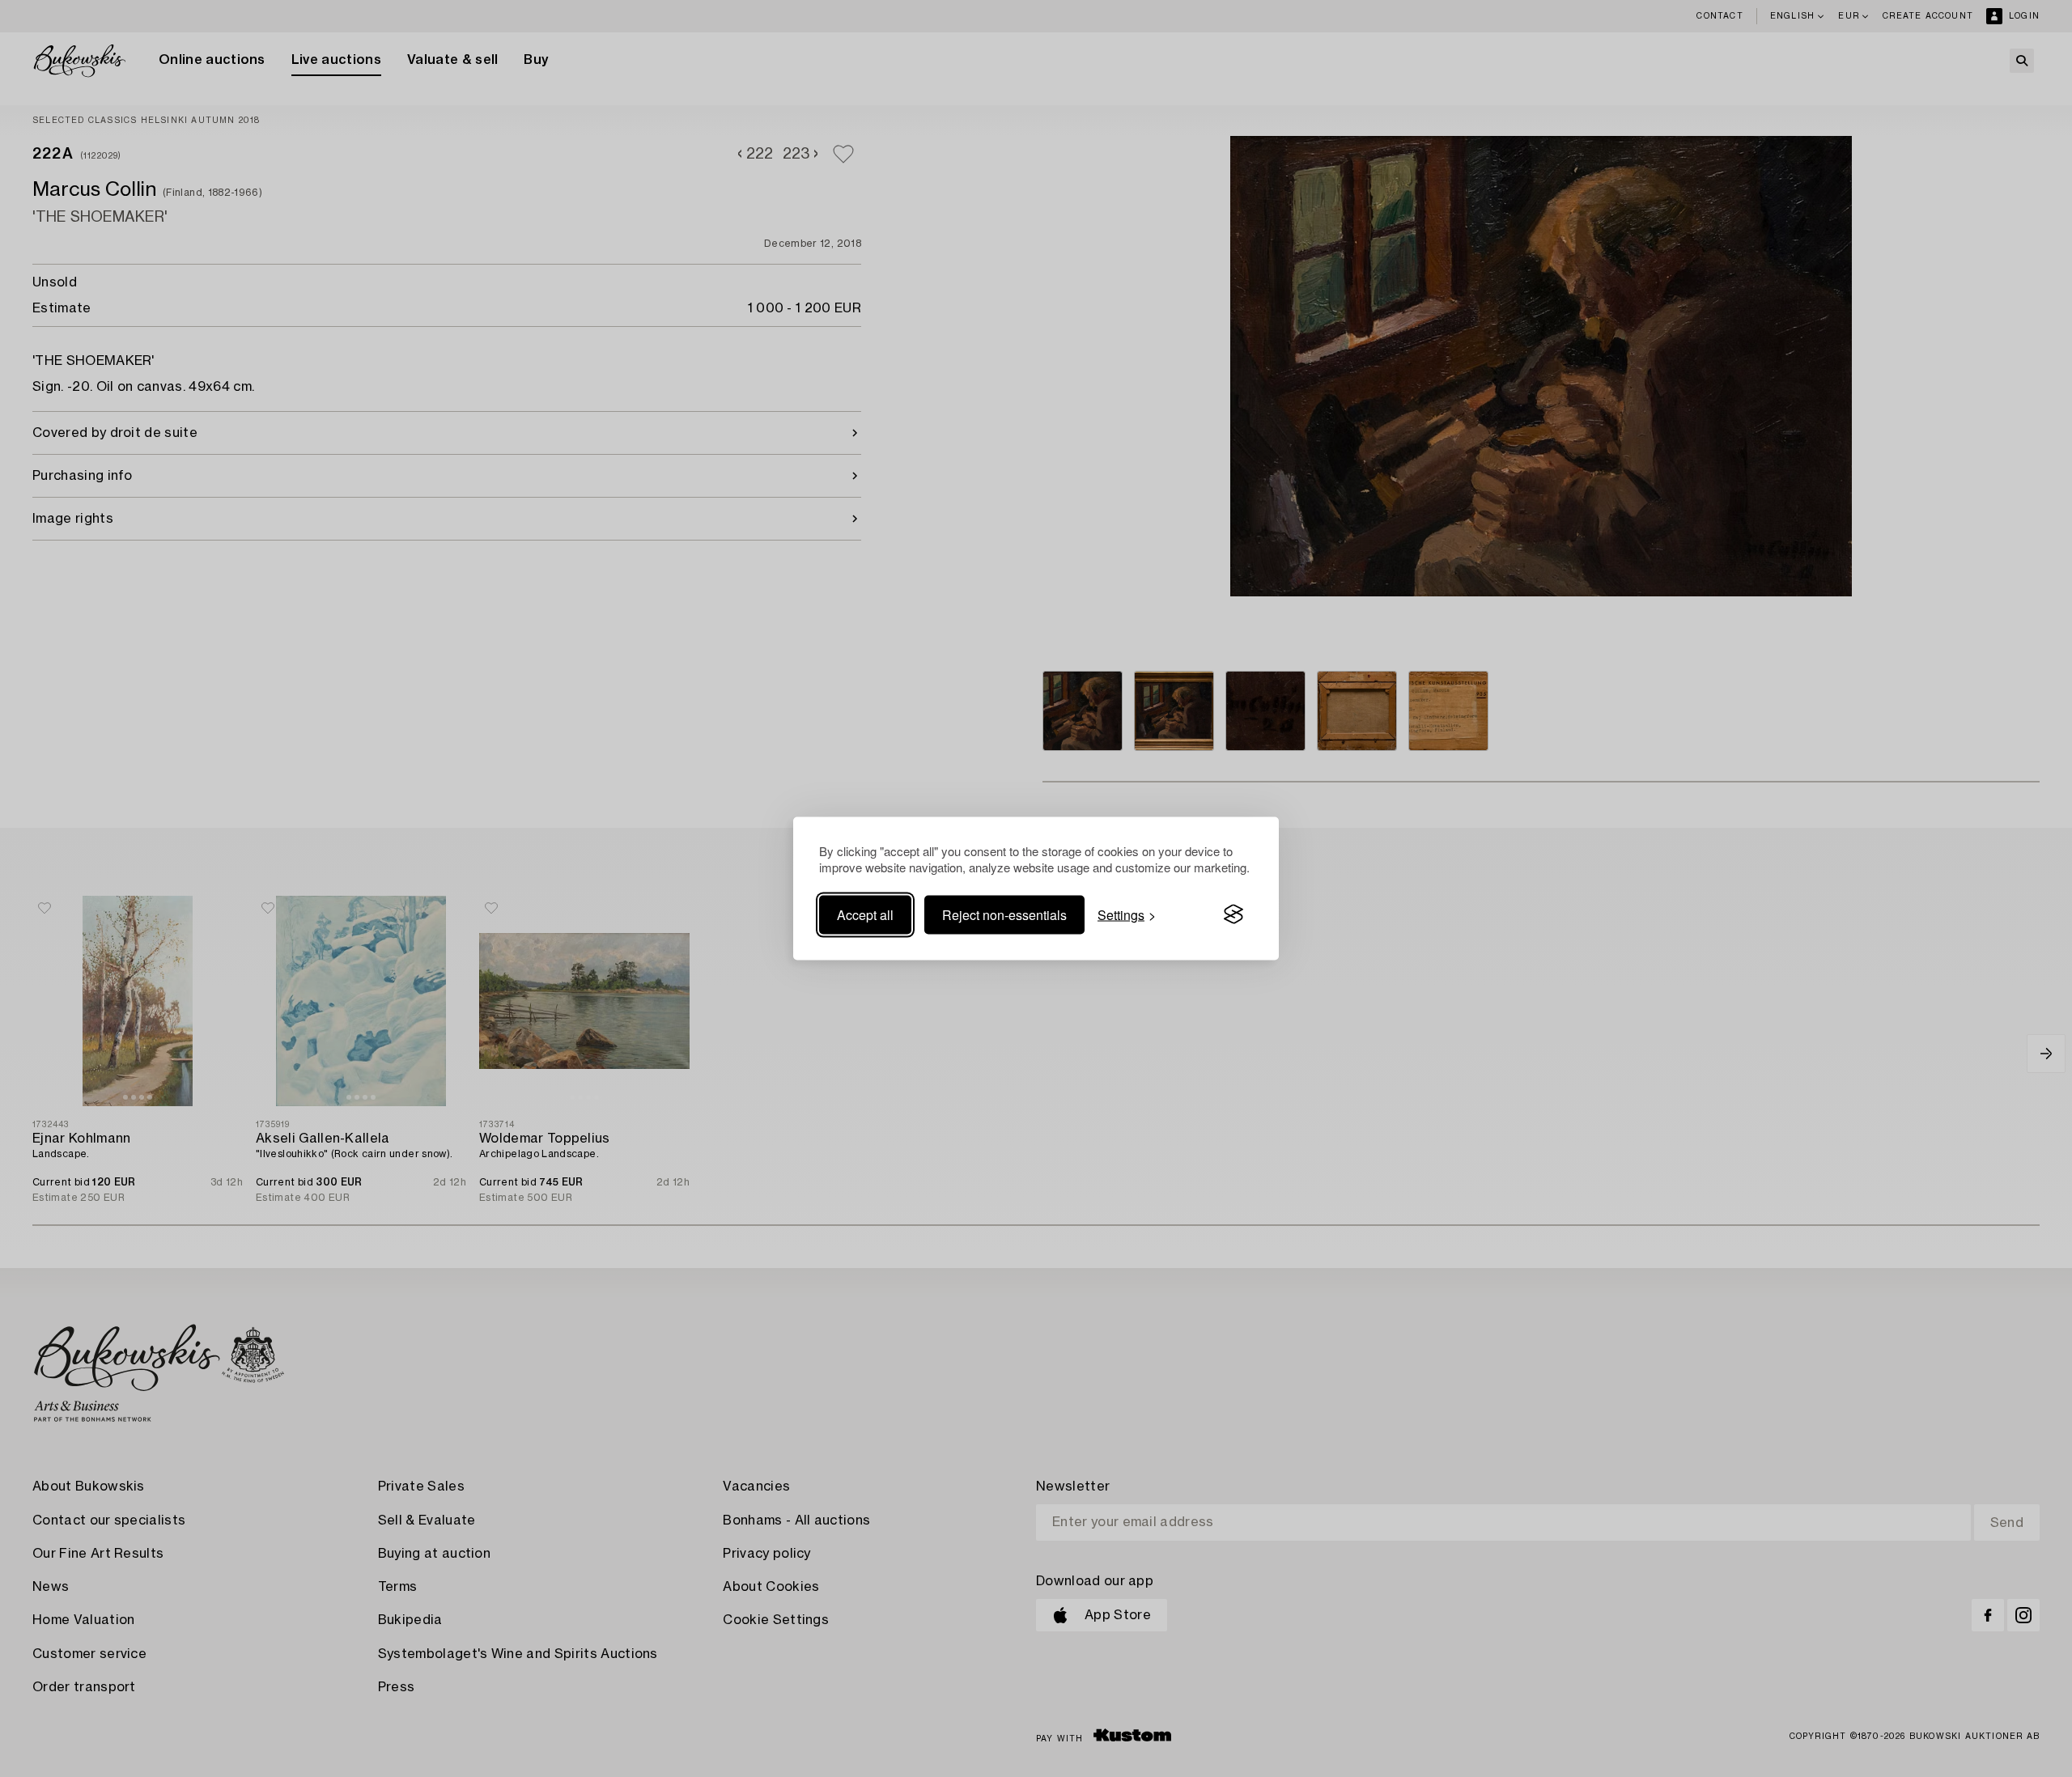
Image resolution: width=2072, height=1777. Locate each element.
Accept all (865, 914)
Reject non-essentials (1004, 914)
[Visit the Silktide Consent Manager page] (1233, 914)
